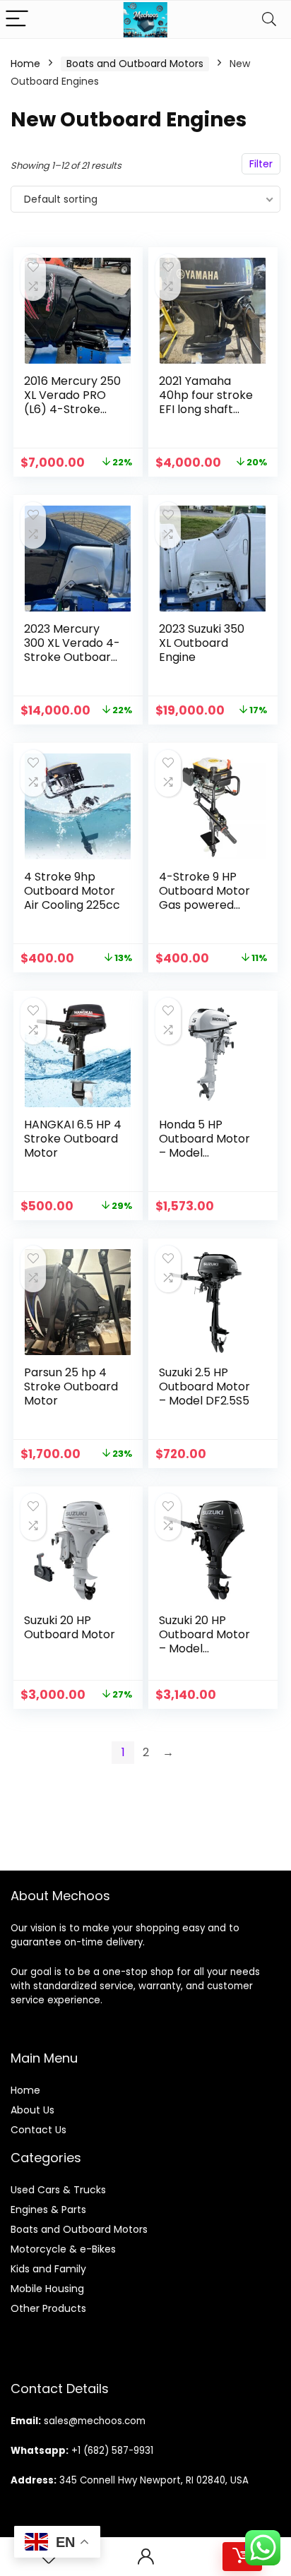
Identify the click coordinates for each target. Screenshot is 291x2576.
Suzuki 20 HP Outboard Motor (70, 1627)
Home (25, 64)
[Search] (269, 19)
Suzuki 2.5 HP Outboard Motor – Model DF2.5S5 (204, 1387)
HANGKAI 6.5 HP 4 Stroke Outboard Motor (73, 1139)
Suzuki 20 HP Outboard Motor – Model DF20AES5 (204, 1641)
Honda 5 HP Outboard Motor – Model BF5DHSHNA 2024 (207, 1146)
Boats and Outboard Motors (135, 64)
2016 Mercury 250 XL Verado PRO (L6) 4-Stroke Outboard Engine (72, 402)
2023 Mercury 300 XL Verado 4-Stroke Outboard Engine (72, 650)
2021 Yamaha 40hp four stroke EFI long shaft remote (206, 402)
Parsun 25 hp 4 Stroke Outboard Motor (71, 1387)
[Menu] (17, 19)
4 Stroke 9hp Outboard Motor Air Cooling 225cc (72, 891)
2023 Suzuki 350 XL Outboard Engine (202, 643)
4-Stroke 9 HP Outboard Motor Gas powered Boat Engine (204, 898)
